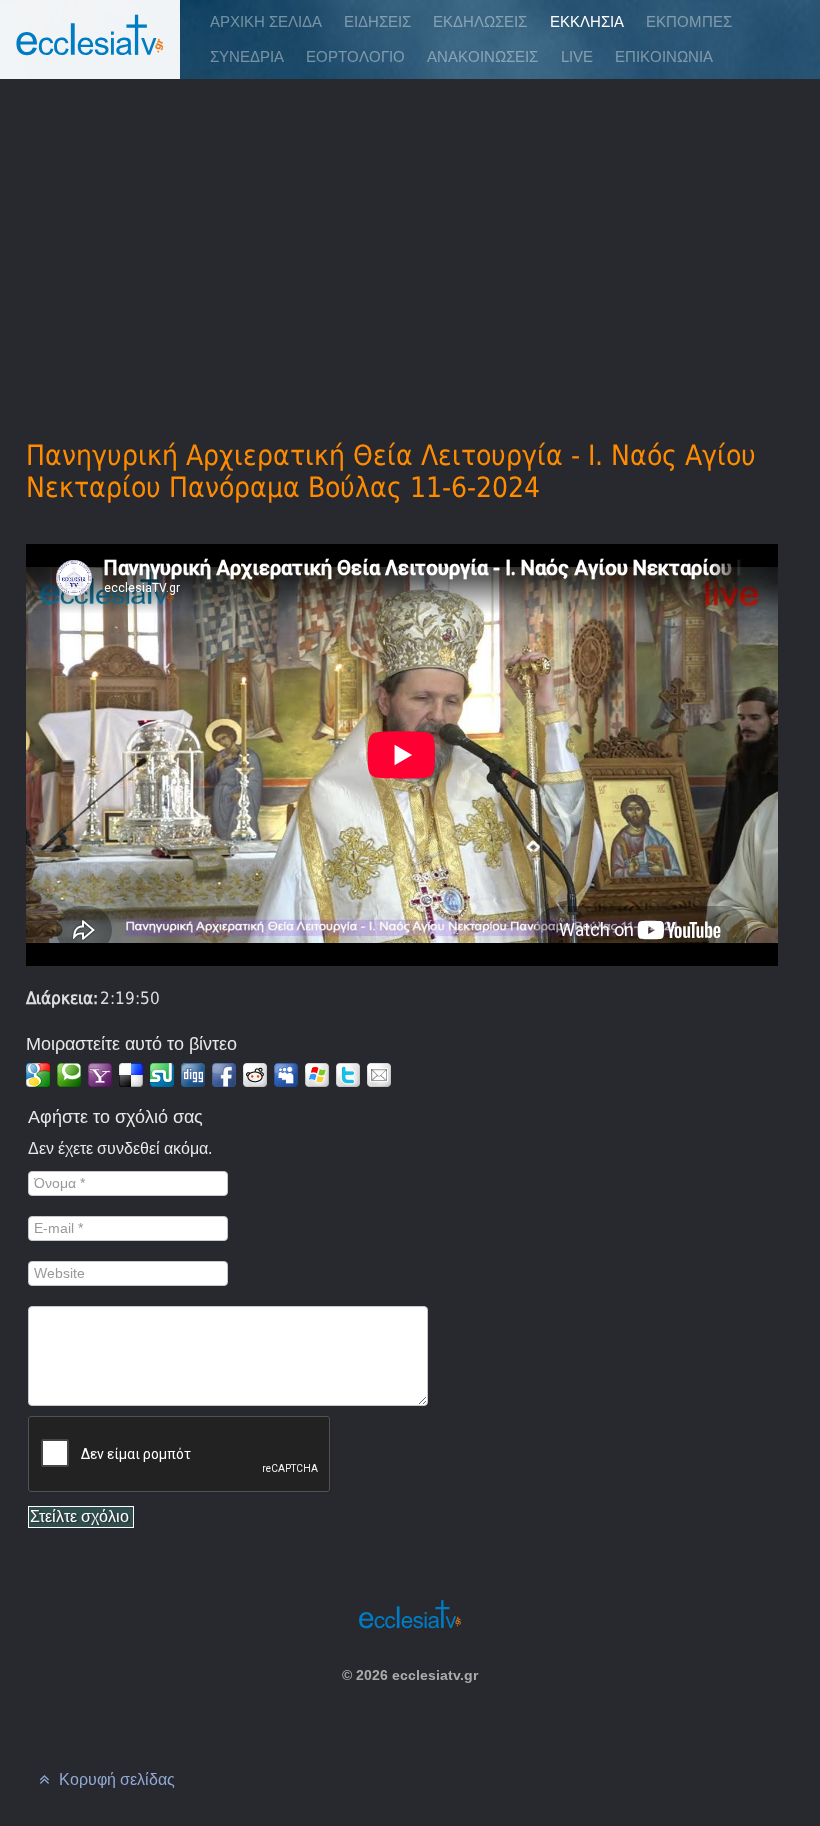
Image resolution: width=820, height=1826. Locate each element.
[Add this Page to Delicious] (131, 1075)
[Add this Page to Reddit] (255, 1075)
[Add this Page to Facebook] (224, 1075)
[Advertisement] (410, 231)
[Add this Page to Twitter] (348, 1075)
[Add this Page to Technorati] (69, 1075)
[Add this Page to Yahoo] (100, 1075)
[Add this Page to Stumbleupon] (162, 1075)
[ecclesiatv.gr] (90, 54)
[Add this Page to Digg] (193, 1075)
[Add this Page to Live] (317, 1075)
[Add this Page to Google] (38, 1075)
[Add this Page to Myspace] (286, 1075)
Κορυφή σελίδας (115, 1779)
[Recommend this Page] (379, 1075)
